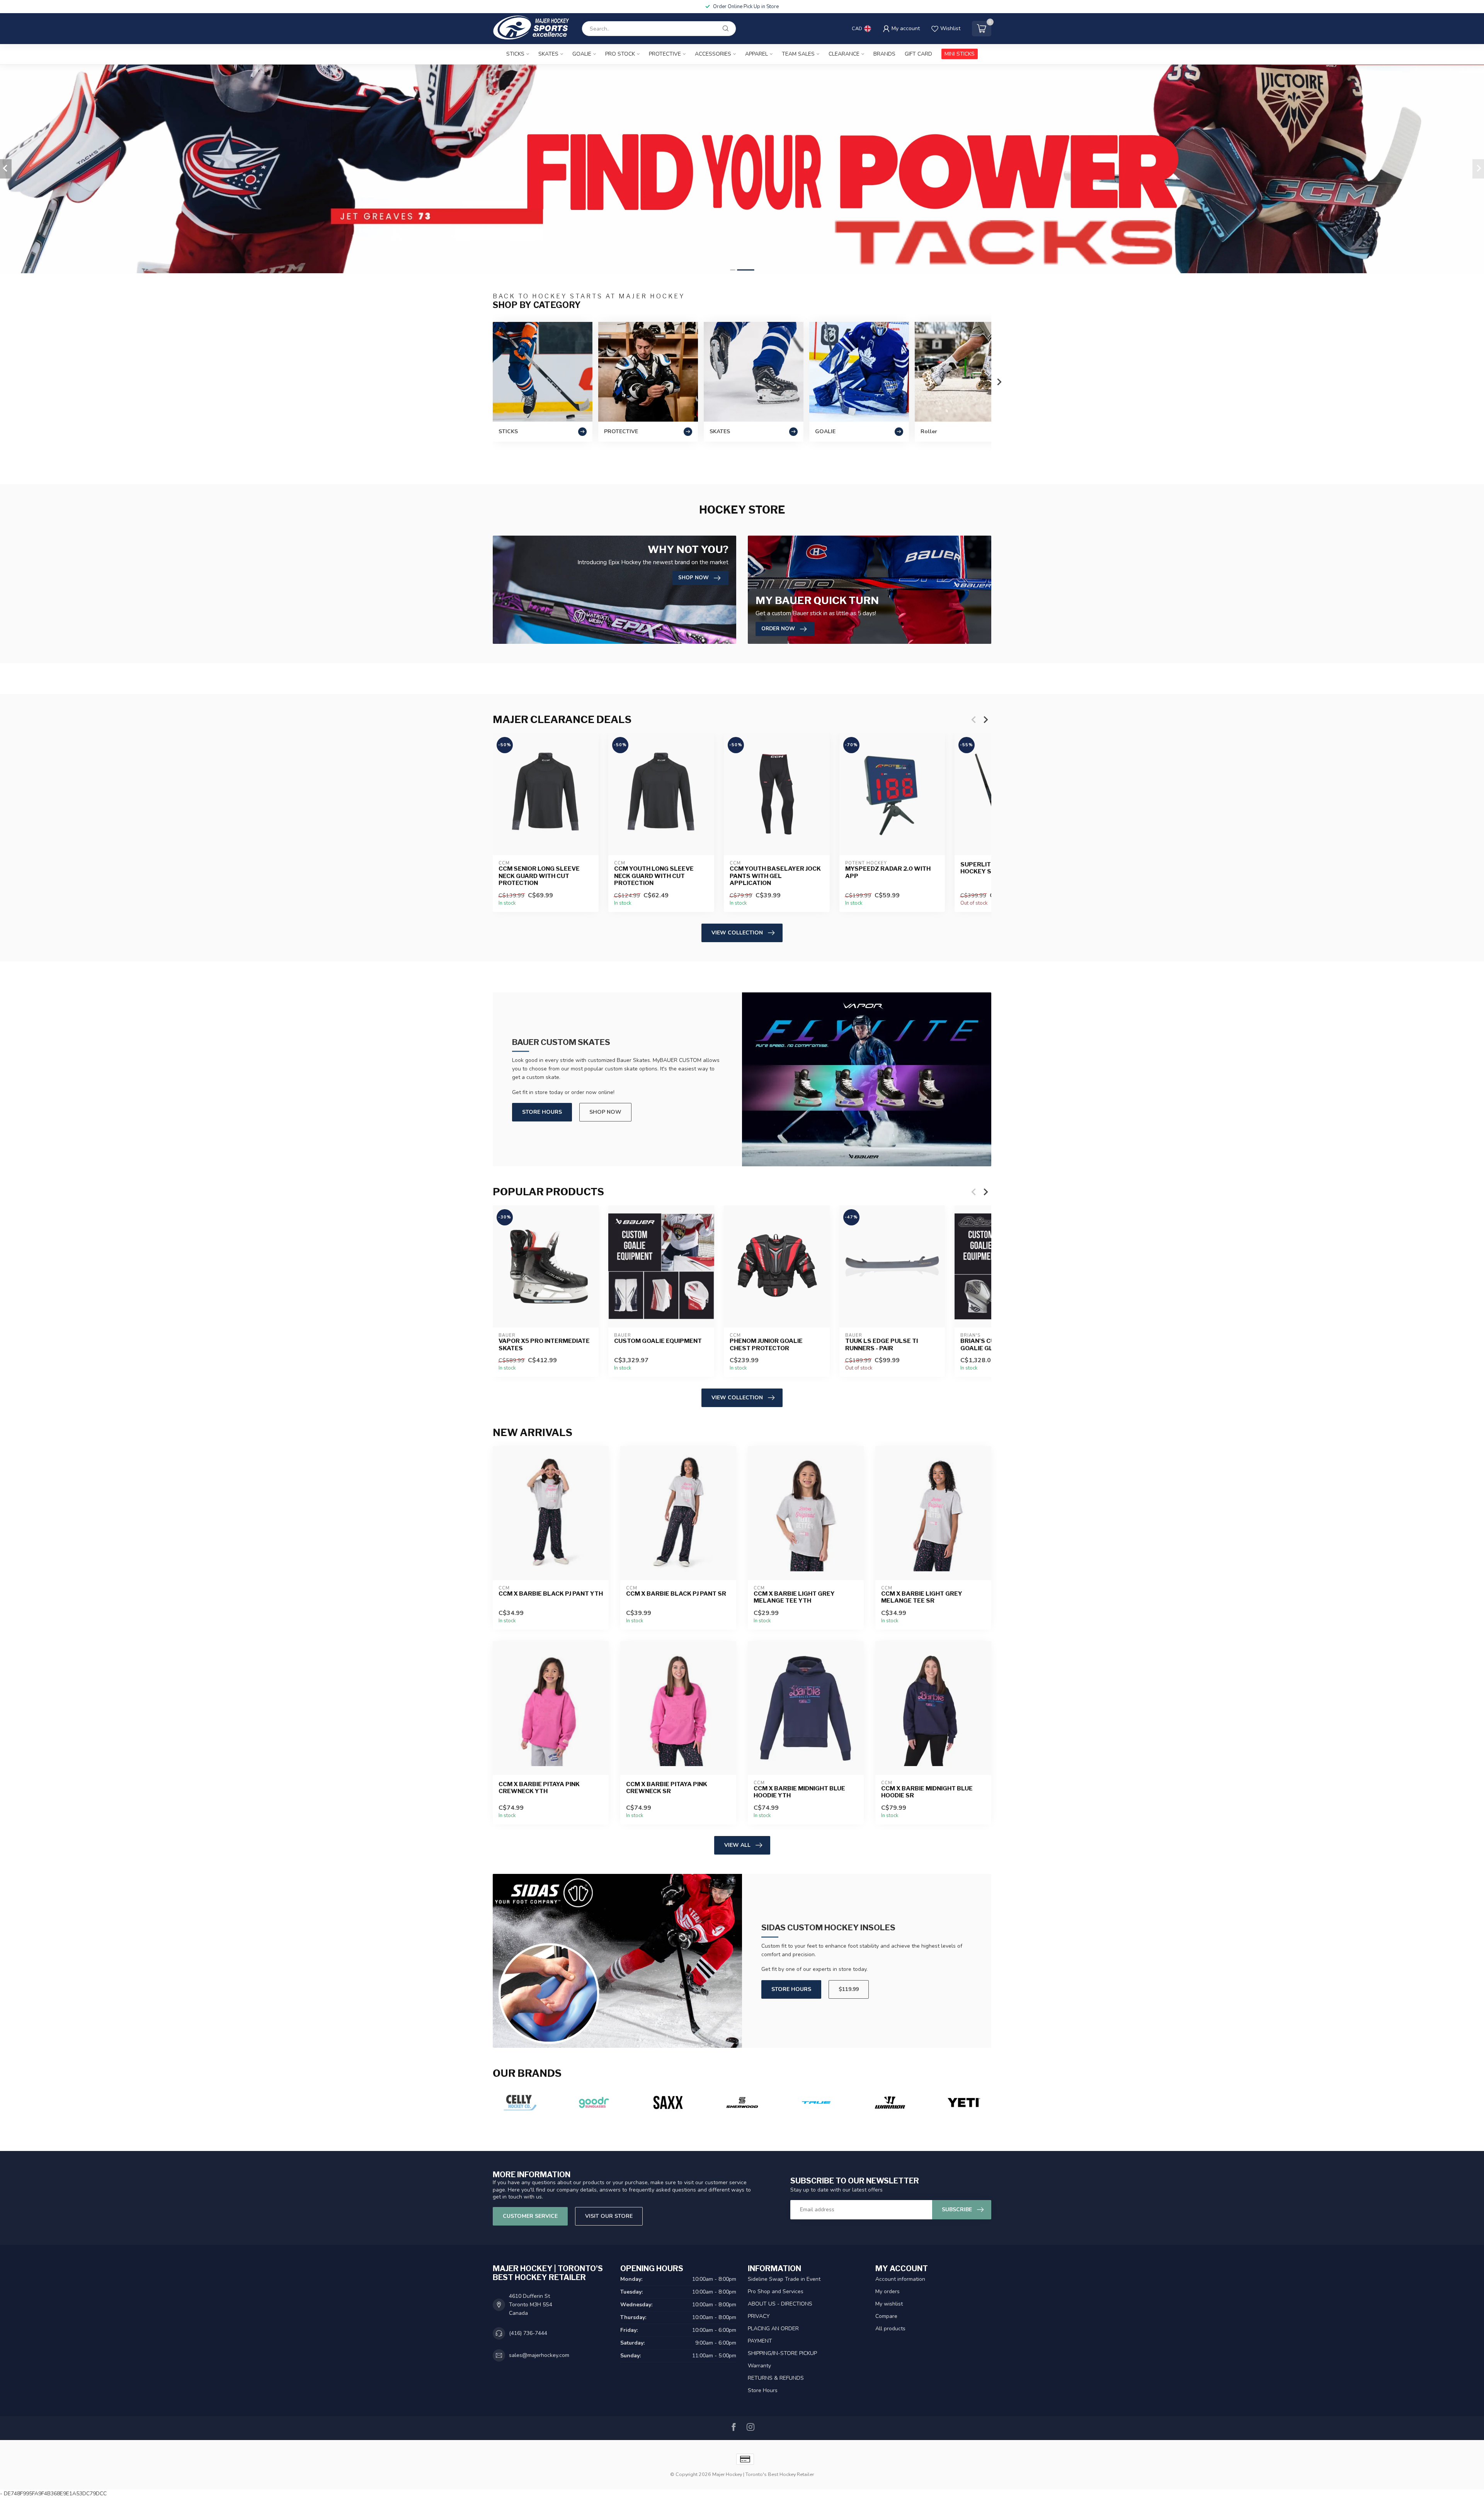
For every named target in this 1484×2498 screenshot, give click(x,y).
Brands (884, 54)
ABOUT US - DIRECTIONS (780, 2304)
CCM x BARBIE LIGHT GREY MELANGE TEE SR (922, 1597)
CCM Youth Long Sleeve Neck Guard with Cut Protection (654, 876)
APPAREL (756, 54)
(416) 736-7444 (528, 2333)
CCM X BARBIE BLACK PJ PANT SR (676, 1594)
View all (737, 1845)
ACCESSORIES (713, 54)
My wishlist (889, 2304)
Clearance (844, 54)
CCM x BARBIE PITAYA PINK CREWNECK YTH (539, 1788)
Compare (886, 2316)
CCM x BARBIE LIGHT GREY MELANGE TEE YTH (794, 1597)
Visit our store (609, 2216)
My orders (888, 2291)
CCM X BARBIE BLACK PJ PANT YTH (551, 1594)
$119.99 (849, 1989)
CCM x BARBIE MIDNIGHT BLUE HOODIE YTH (799, 1792)
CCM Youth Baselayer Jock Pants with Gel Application (775, 876)
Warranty (759, 2366)
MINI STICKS (960, 54)
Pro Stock (620, 54)
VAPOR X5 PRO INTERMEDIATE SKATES (544, 1344)
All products (890, 2329)
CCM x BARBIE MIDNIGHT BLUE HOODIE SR (927, 1792)
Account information (900, 2279)
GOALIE (582, 54)
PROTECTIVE (665, 54)
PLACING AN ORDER (773, 2329)
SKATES (548, 54)
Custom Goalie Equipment (658, 1341)
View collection (737, 933)
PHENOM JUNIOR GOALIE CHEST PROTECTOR (766, 1344)
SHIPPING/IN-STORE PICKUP (782, 2353)
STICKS (515, 54)
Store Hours (542, 1112)
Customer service (530, 2216)
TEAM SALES (798, 54)
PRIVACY (759, 2316)
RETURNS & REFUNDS (776, 2378)
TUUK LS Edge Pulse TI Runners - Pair (882, 1344)
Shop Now (605, 1112)
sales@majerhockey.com (539, 2355)
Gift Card (918, 54)
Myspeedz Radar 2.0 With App (888, 873)
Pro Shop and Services (776, 2291)
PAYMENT (760, 2341)
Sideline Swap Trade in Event (784, 2279)
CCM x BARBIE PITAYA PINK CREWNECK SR (667, 1788)
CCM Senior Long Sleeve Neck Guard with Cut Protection (539, 876)
